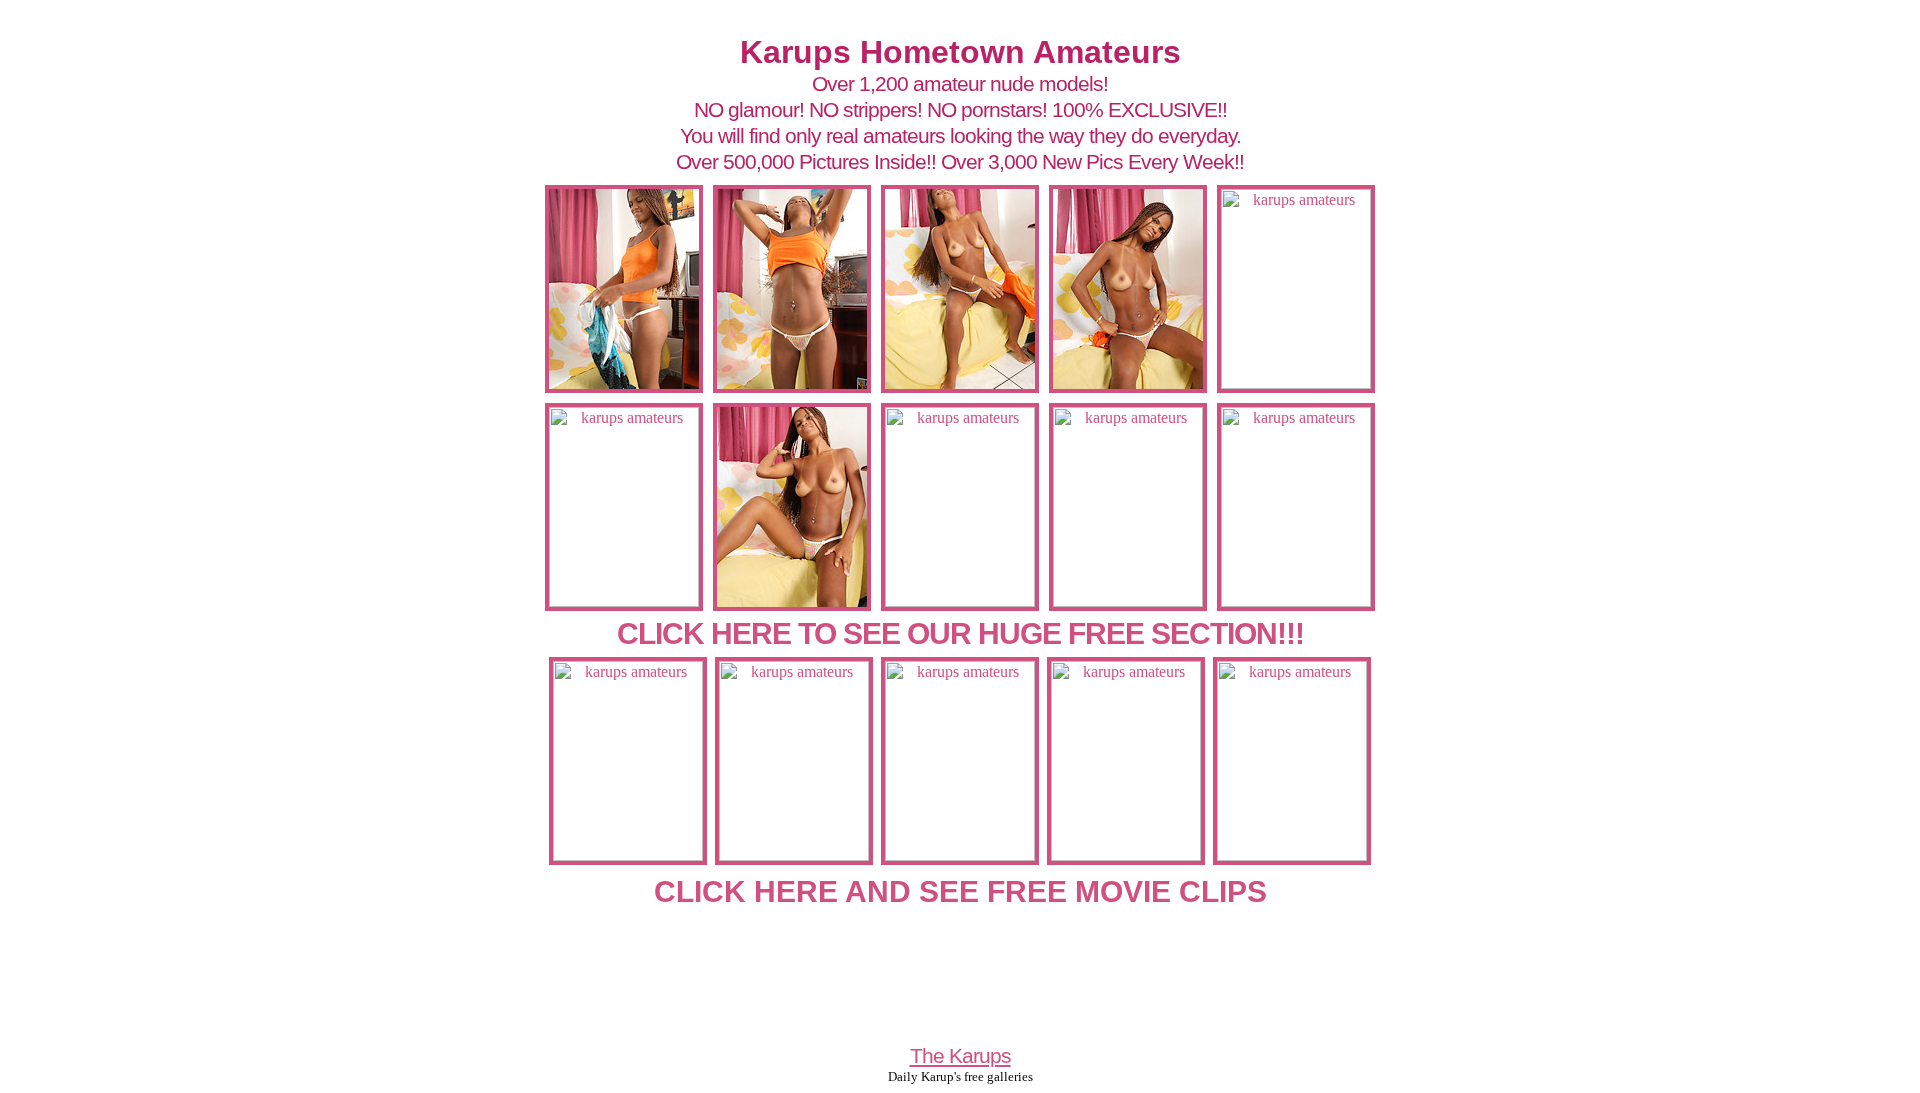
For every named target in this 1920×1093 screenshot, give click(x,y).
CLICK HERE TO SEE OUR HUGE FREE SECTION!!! (960, 633)
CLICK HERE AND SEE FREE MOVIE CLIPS (960, 891)
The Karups (960, 1055)
